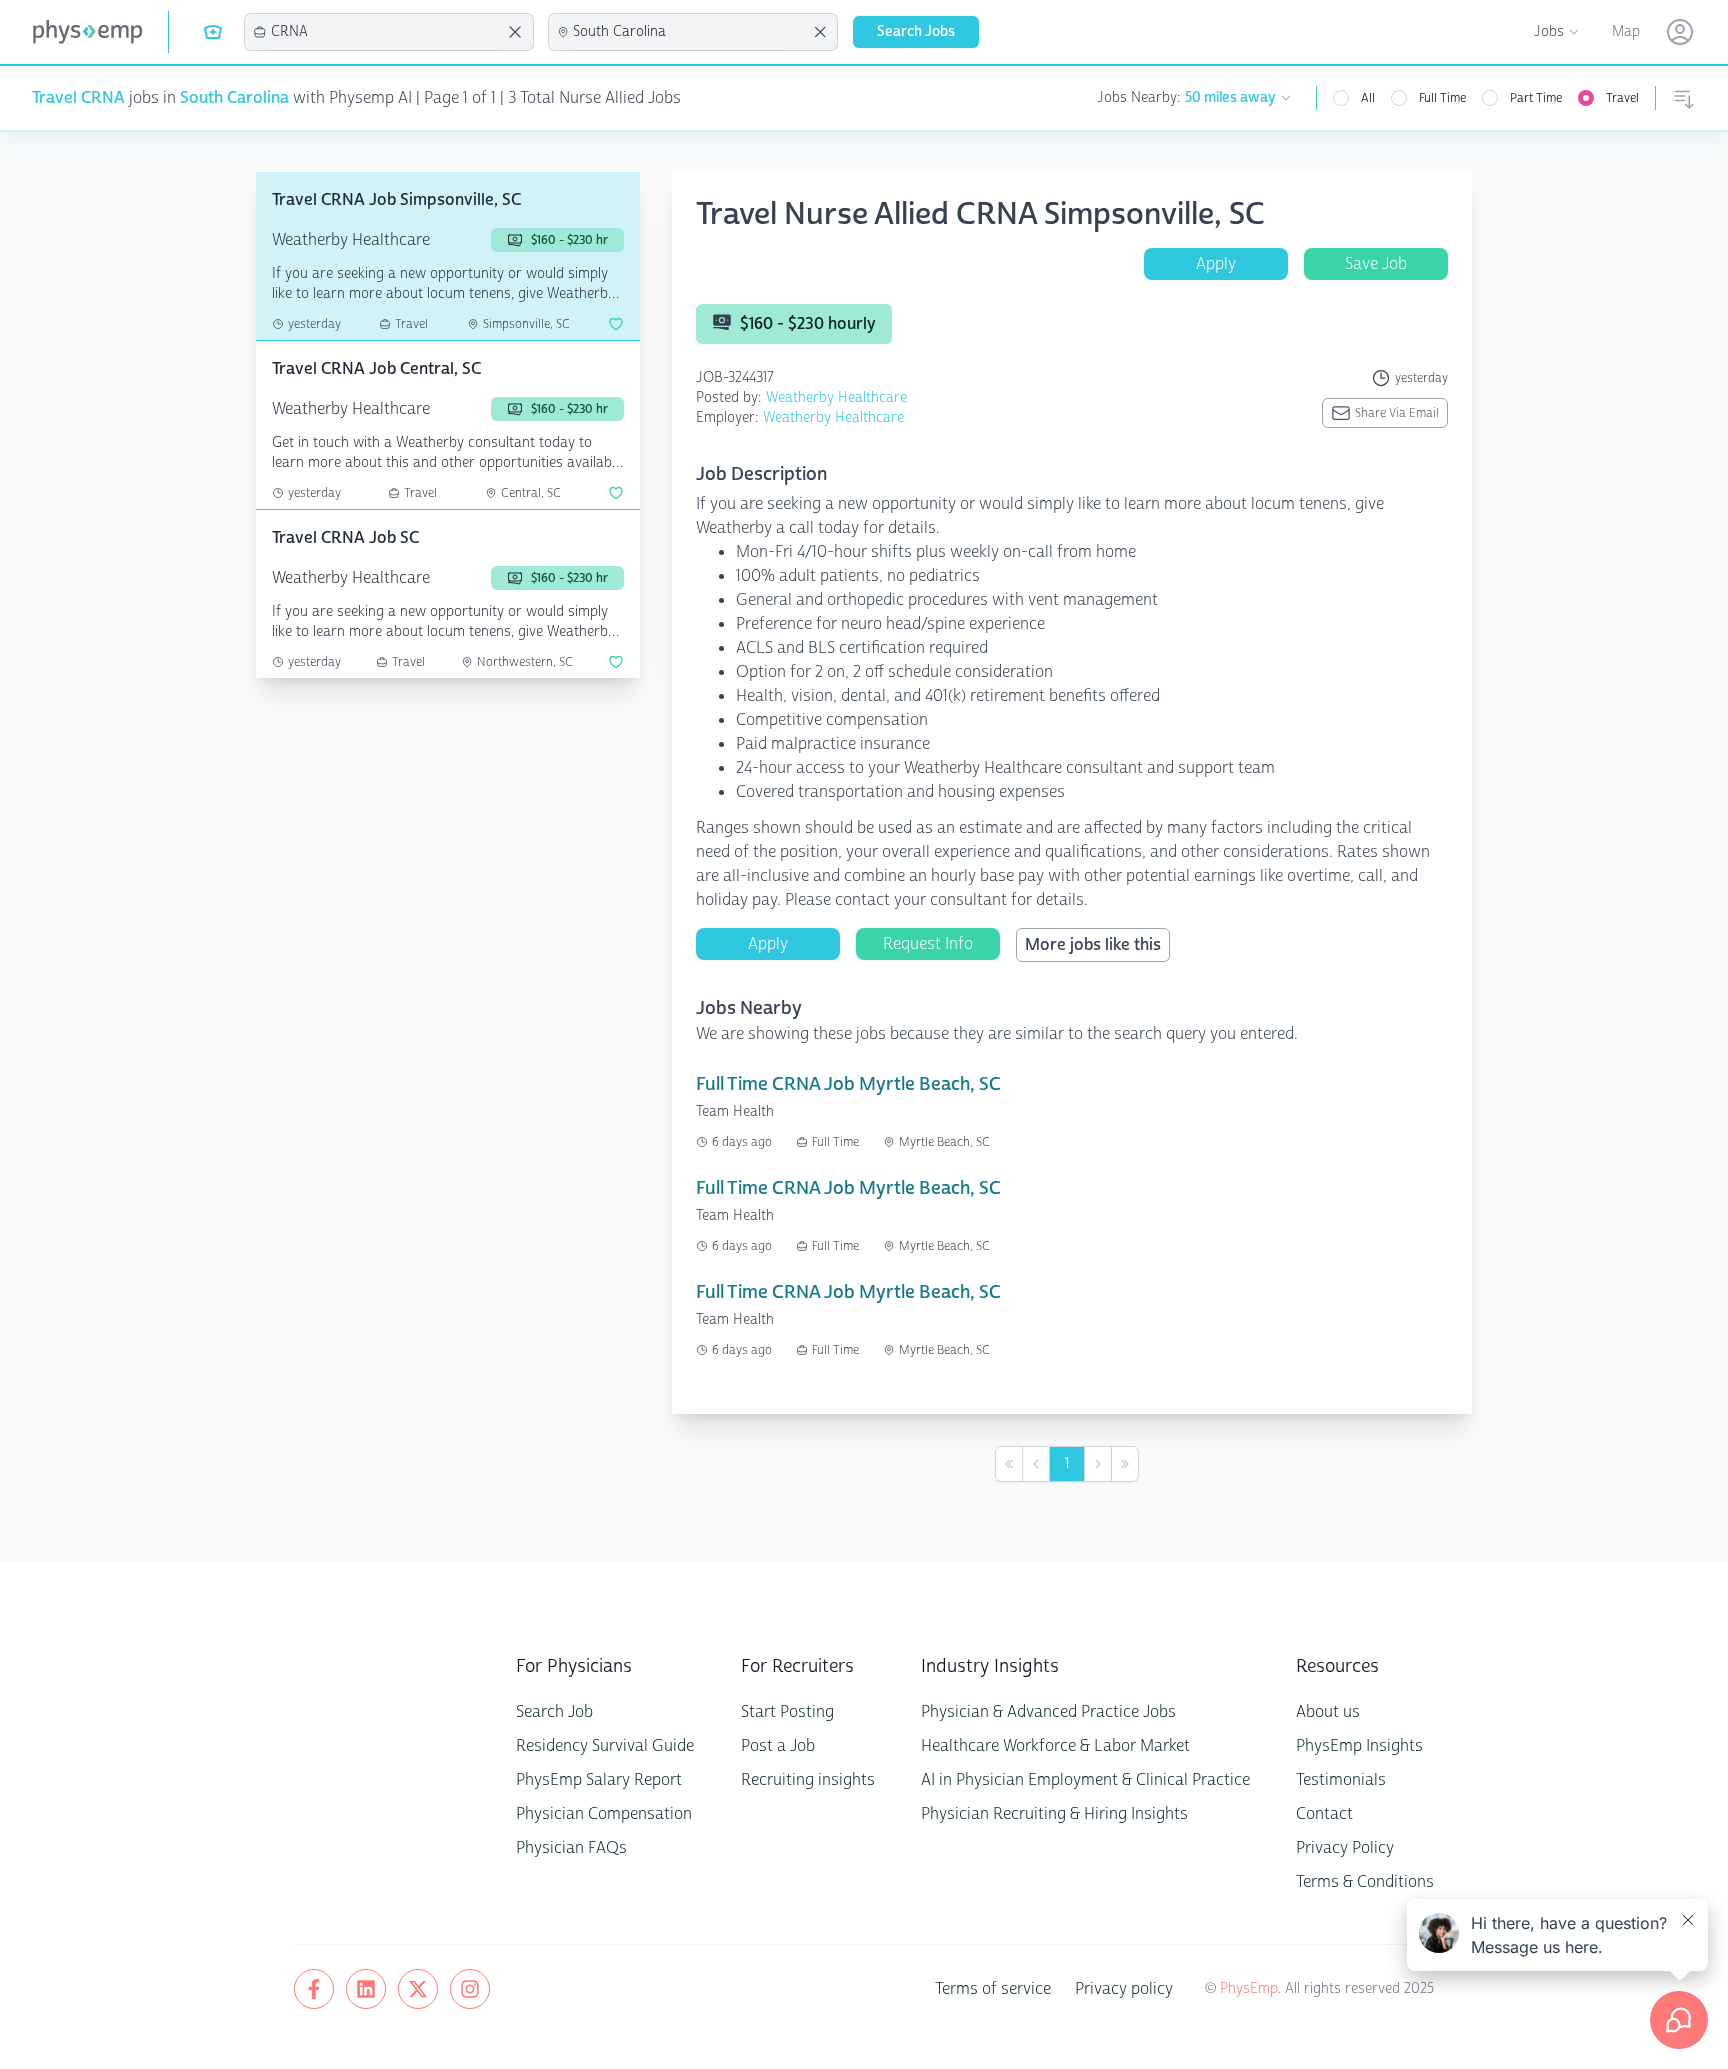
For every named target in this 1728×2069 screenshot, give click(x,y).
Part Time (1536, 98)
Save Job (1376, 263)
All (1368, 98)
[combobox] (386, 32)
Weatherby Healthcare (836, 397)
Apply (1216, 263)
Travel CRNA (78, 97)
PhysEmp (1249, 1988)
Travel (1622, 98)
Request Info (928, 943)
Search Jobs (916, 31)
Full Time (1442, 98)
